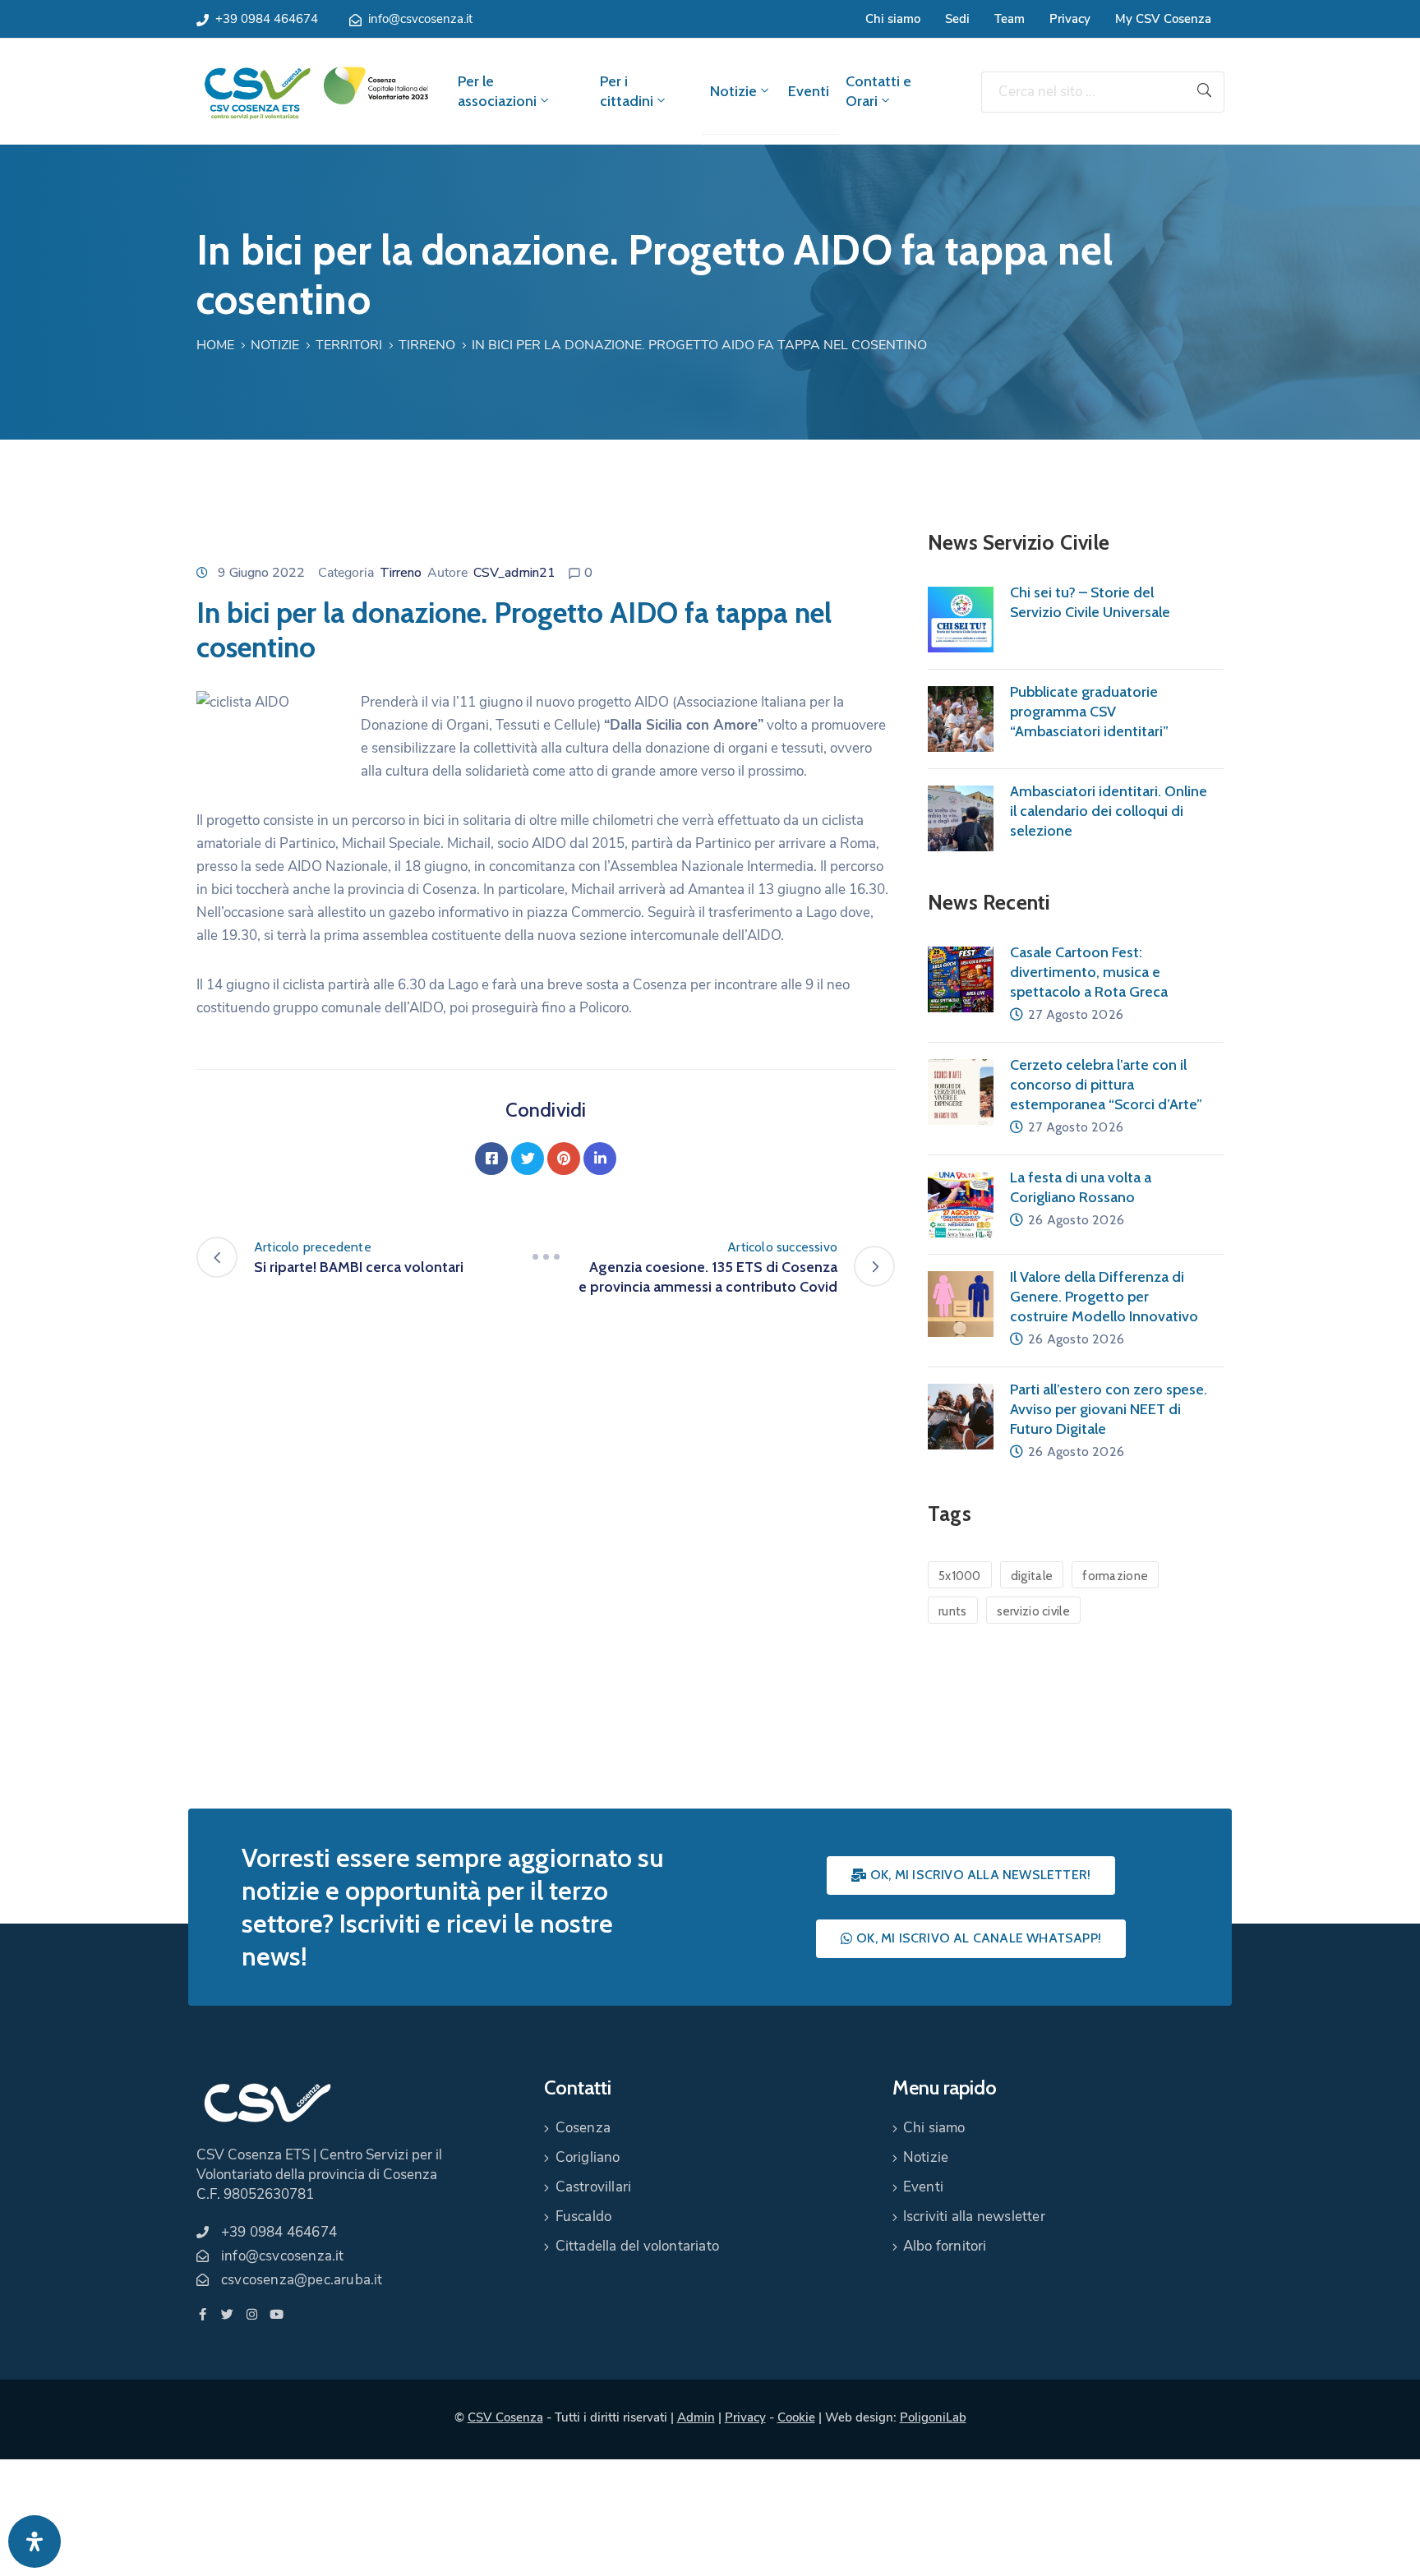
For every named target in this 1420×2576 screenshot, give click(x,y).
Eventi (809, 91)
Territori (349, 345)
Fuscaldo (584, 2217)
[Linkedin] (600, 1159)
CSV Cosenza (505, 2417)
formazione (1115, 1576)
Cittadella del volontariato (637, 2246)
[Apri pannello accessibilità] (35, 2541)
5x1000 (960, 1576)
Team (1010, 19)
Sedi (957, 19)
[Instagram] (252, 2314)
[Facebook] (491, 1159)
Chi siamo (893, 19)
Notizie (733, 91)
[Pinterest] (564, 1159)
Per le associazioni (497, 91)
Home (215, 345)
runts (953, 1611)
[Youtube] (277, 2314)
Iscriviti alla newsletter (974, 2217)
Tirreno (427, 345)
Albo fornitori (945, 2246)
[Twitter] (528, 1159)
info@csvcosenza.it (420, 19)
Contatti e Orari (878, 91)
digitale (1032, 1576)
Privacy (1070, 19)
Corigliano (588, 2157)
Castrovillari (594, 2187)
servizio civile (1034, 1611)
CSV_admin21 (514, 573)
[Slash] (546, 1257)
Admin (696, 2417)
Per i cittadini (627, 91)
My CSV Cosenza (1163, 19)
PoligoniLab (933, 2417)
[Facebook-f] (203, 2314)
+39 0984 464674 (267, 19)
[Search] (1205, 92)
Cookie (796, 2417)
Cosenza (583, 2128)
